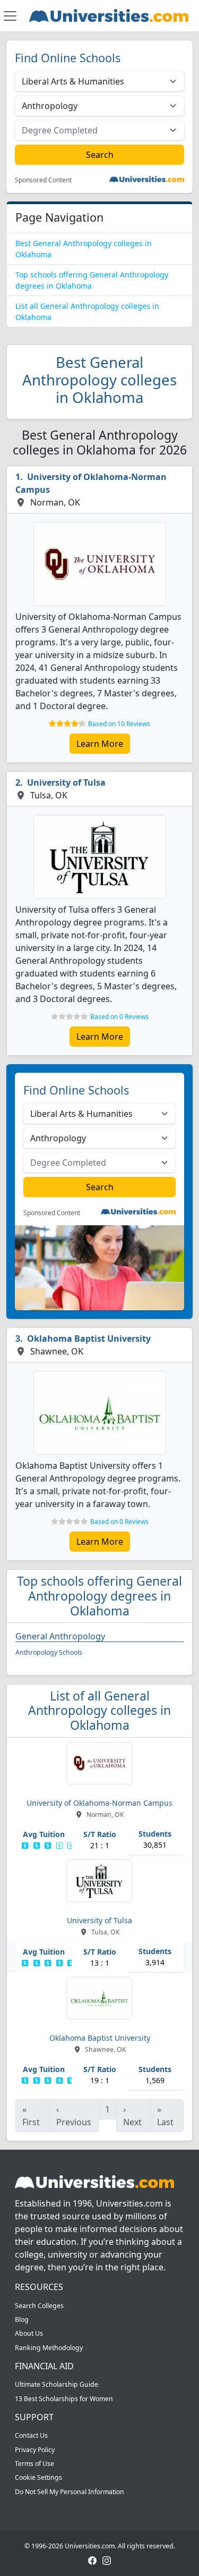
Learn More (100, 744)
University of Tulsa (66, 782)
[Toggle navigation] (10, 16)
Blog (22, 2320)
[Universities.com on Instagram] (107, 2560)
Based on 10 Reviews (119, 724)
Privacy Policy (35, 2450)
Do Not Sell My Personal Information (70, 2492)
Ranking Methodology (49, 2348)
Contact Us (31, 2435)
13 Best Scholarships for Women (64, 2399)
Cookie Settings (38, 2477)
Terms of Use (34, 2464)
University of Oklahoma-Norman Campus (91, 483)
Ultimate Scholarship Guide (57, 2384)
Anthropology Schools (49, 1652)
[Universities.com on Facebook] (92, 2560)
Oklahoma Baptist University (89, 1338)
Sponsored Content (43, 180)
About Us (29, 2333)
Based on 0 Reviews (119, 1017)
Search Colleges (39, 2306)
